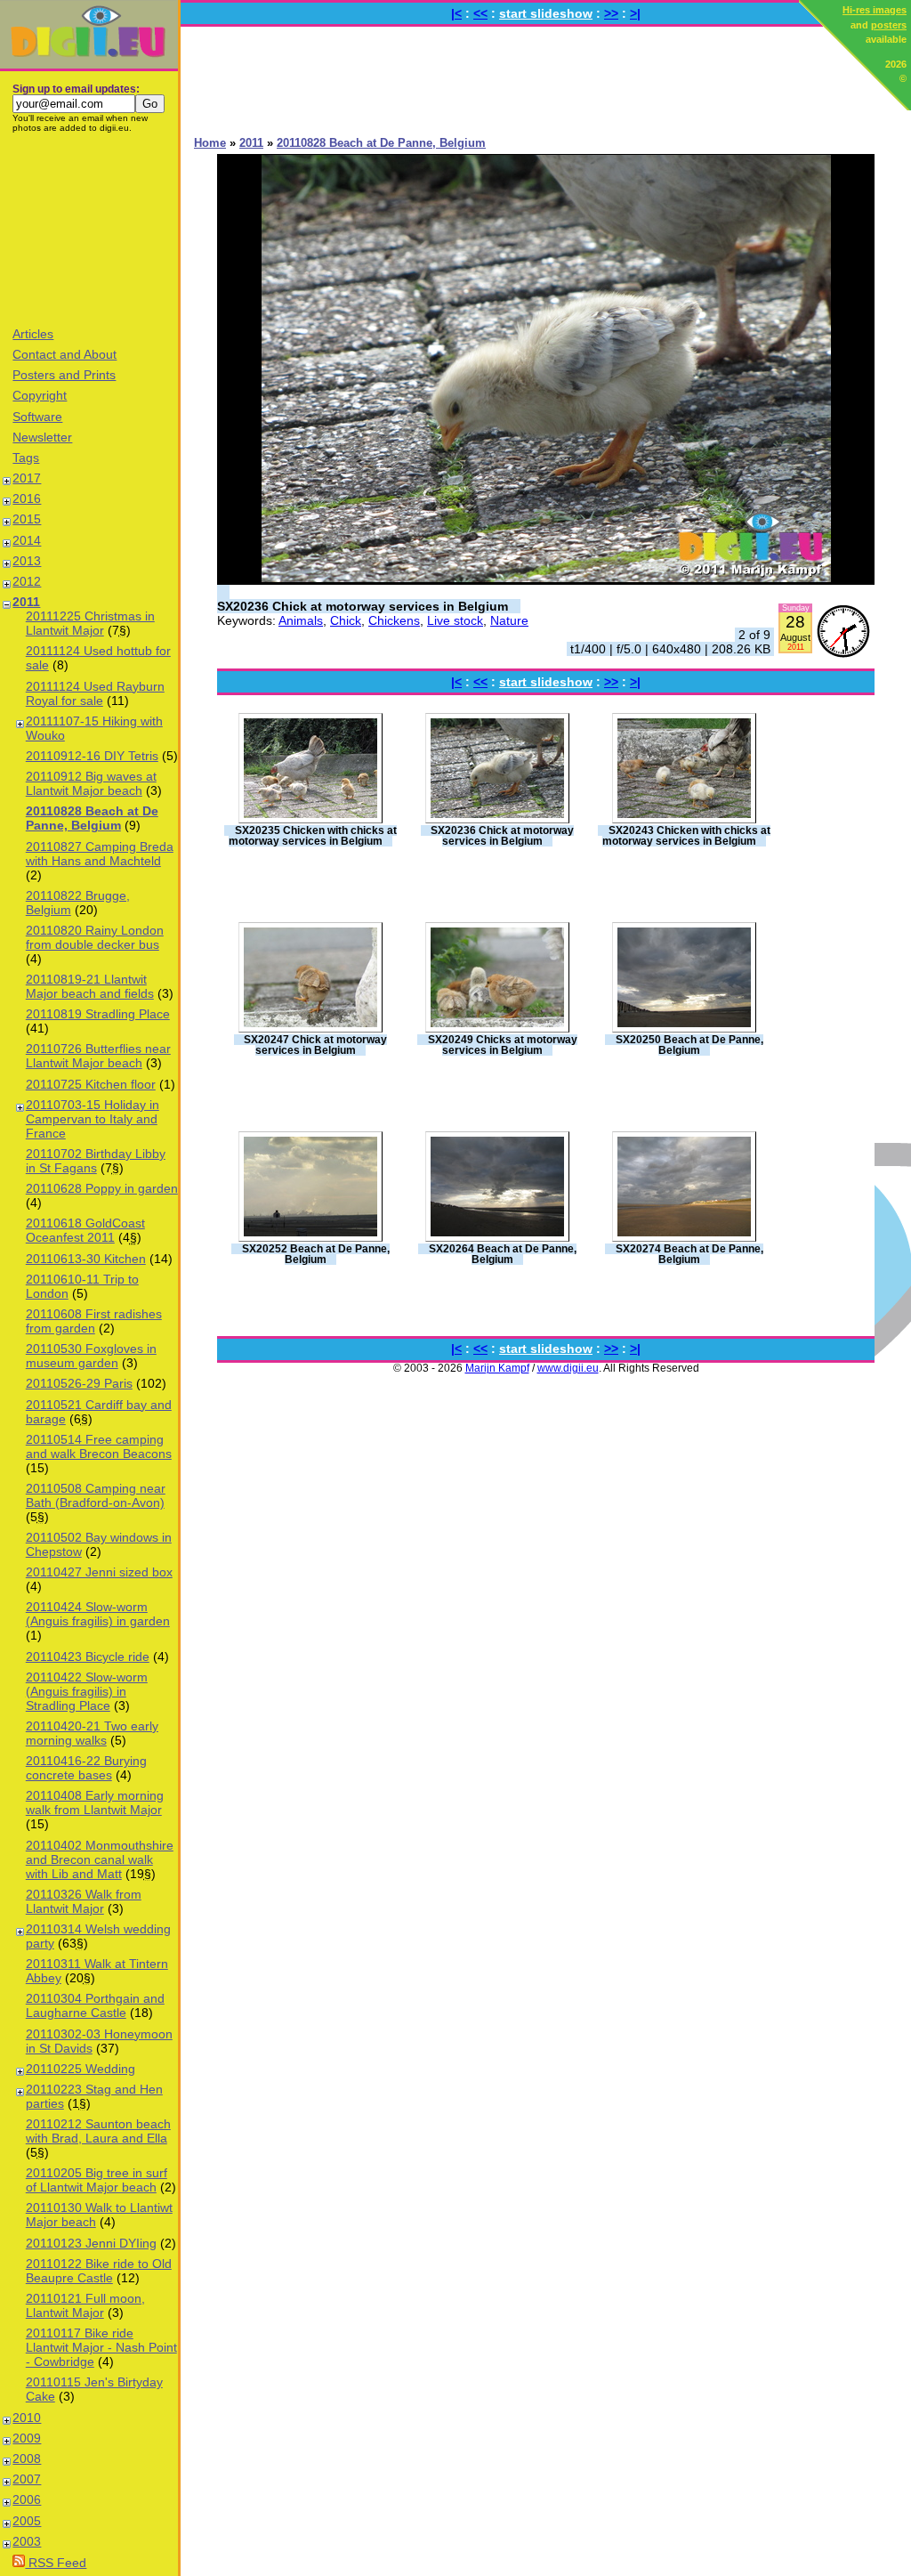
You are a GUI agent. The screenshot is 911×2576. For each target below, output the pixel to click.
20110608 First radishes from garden (94, 1321)
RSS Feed (56, 2563)
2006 (27, 2499)
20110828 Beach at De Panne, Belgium (92, 818)
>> (611, 13)
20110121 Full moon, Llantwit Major (85, 2305)
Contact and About (64, 354)
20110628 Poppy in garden (102, 1188)
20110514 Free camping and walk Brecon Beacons (99, 1446)
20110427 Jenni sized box (99, 1572)
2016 (27, 498)
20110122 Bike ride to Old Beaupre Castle (99, 2271)
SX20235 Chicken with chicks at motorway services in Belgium (313, 836)
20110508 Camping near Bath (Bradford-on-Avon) (96, 1495)
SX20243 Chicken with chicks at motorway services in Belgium (686, 836)
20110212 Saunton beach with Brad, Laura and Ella (98, 2131)
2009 (27, 2438)
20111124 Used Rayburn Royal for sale (95, 693)
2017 (27, 478)
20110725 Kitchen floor (91, 1084)
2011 (26, 602)
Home (210, 143)
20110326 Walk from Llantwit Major (84, 1901)
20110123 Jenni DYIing (91, 2243)
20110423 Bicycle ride (88, 1657)
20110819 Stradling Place (98, 1014)
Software (37, 417)
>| (635, 13)
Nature (509, 620)
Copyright (40, 395)
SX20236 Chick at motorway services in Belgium (363, 606)
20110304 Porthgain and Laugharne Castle (95, 2005)
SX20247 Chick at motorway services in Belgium (315, 1045)
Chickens (394, 620)
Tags (26, 458)
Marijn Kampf (497, 1368)
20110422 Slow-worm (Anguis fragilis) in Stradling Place (87, 1691)
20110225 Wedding (81, 2069)
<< (480, 13)
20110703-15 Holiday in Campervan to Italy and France (93, 1119)
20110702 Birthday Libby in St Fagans (96, 1161)
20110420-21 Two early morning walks (92, 1733)
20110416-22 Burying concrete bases (86, 1768)
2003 (27, 2541)
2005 (27, 2521)
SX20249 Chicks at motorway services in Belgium (503, 1045)
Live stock (455, 620)
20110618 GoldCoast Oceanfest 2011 (85, 1230)
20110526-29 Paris (79, 1383)
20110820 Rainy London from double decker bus (95, 937)
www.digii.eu (568, 1368)
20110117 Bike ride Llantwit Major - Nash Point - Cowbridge (101, 2347)
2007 (27, 2479)
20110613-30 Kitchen (86, 1259)
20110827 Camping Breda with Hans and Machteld (100, 854)
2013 (27, 561)
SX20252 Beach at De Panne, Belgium (316, 1254)
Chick (346, 620)
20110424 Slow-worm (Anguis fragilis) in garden (98, 1614)
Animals (301, 620)
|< (456, 13)
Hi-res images (875, 10)
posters (889, 25)
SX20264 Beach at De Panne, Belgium (503, 1254)
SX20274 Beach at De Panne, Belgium (689, 1254)
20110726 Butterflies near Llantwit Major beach (98, 1056)
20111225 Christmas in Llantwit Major (90, 623)
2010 (27, 2418)
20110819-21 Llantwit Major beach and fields (90, 986)
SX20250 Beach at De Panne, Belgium (689, 1045)
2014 (27, 540)
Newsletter (42, 437)
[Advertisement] (89, 229)
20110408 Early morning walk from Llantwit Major (95, 1802)
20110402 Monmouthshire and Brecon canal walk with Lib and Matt (100, 1859)
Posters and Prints (64, 375)
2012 (27, 581)
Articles (33, 334)
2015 (27, 519)
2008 (27, 2459)
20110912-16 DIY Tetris (92, 756)
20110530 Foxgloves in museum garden (91, 1356)
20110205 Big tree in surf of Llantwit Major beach (97, 2180)
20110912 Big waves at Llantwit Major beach (91, 783)
